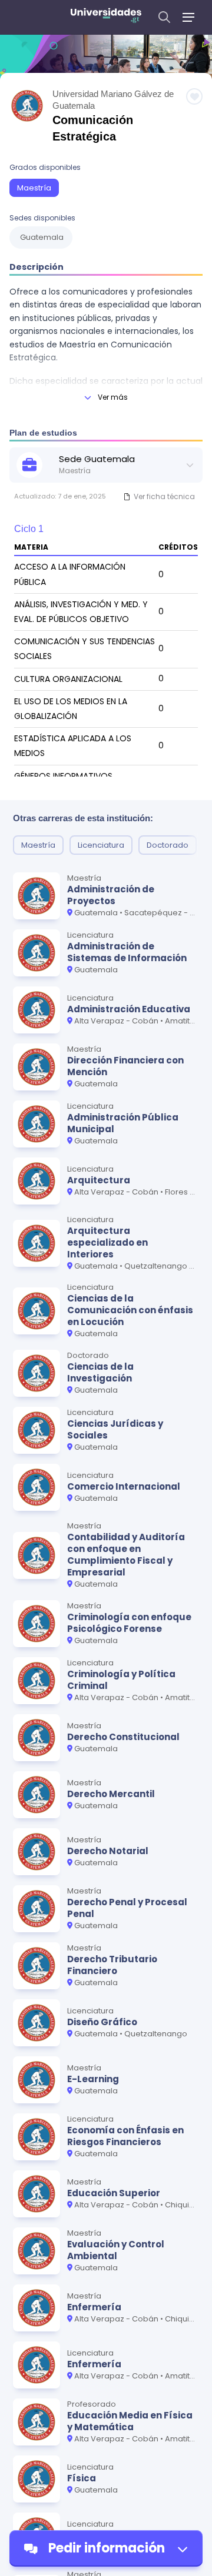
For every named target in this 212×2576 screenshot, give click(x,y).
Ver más (113, 397)
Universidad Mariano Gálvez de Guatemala (113, 100)
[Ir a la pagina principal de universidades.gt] (106, 17)
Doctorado (168, 845)
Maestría (34, 188)
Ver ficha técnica (164, 496)
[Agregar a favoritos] (194, 96)
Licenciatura (101, 845)
